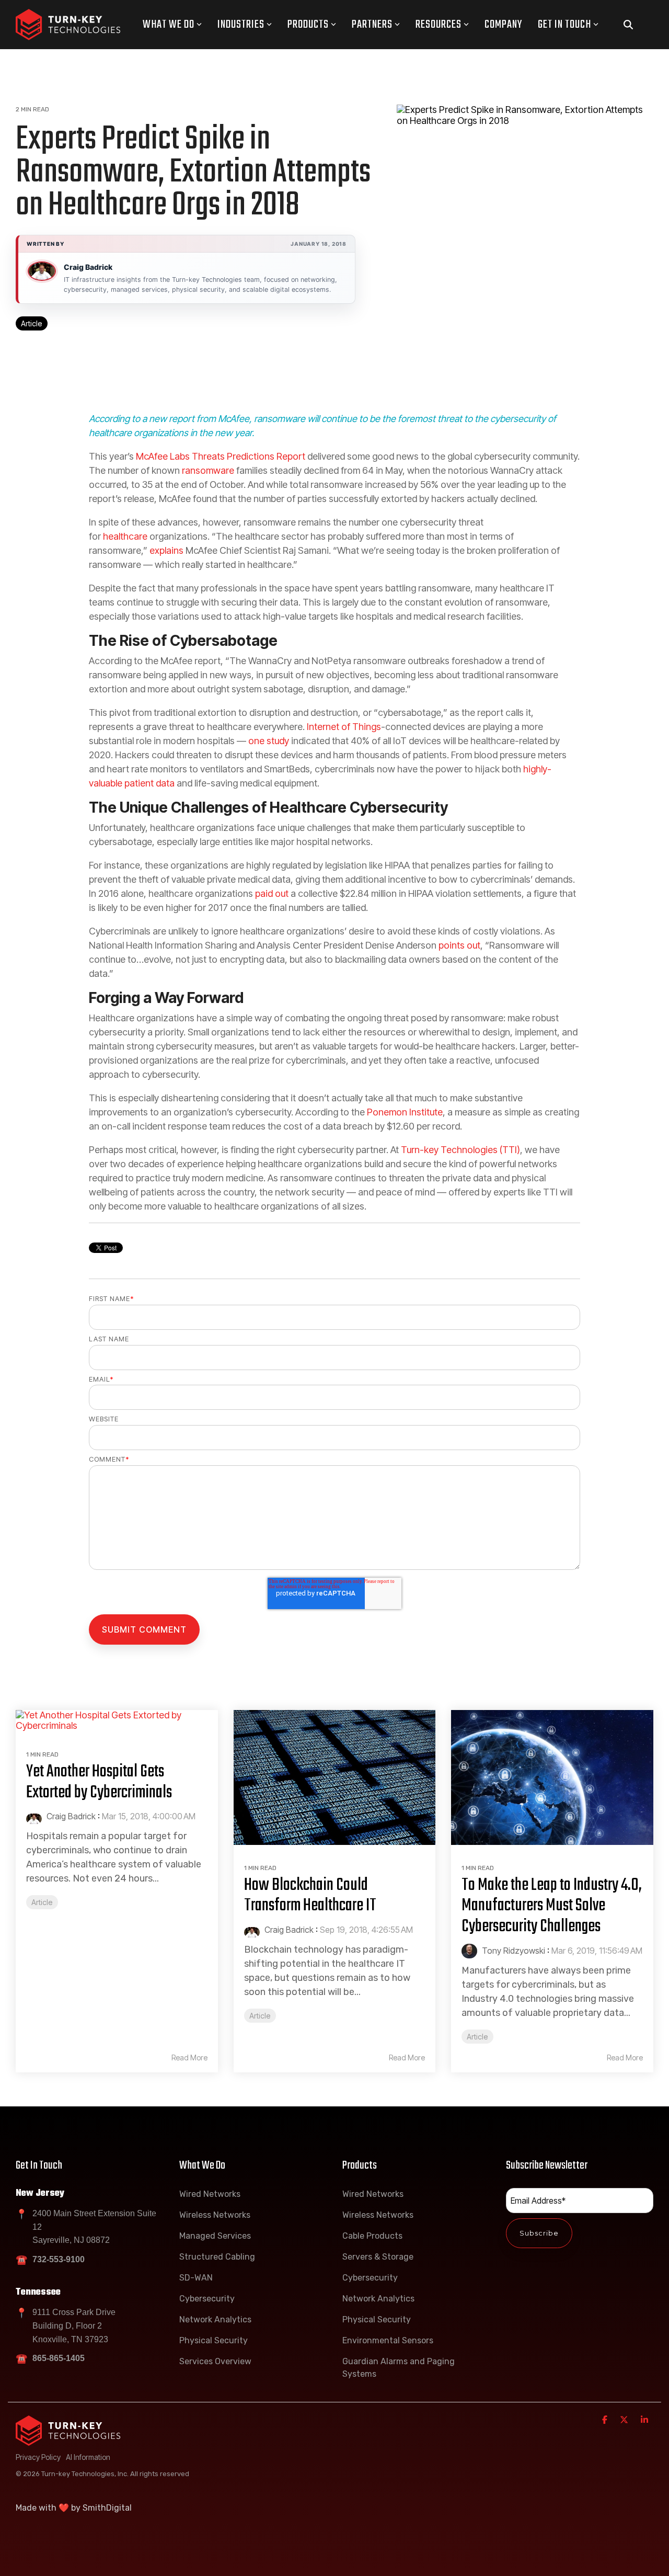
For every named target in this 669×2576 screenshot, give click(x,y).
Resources (439, 25)
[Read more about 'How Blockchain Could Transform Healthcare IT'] (335, 1777)
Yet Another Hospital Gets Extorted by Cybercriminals (99, 1782)
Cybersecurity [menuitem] (207, 2299)
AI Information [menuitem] (88, 2457)
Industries (241, 25)
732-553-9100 (59, 2259)
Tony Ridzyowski (512, 1951)
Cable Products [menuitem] (372, 2236)
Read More (189, 2058)
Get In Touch (564, 25)
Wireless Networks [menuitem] (215, 2215)
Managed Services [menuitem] (215, 2236)
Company (503, 25)
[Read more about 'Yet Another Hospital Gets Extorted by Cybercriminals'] (117, 1721)
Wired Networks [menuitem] (210, 2194)
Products (308, 25)
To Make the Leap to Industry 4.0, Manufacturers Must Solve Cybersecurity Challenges (552, 1906)
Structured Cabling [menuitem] (217, 2257)
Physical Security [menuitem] (214, 2340)
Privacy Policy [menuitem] (38, 2457)
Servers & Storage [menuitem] (378, 2257)
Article (32, 323)
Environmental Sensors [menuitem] (388, 2340)
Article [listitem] (42, 1902)
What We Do (169, 25)
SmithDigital (107, 2508)
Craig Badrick (88, 267)
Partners (372, 25)
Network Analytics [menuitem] (215, 2319)
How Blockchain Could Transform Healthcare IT (310, 1896)
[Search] (628, 25)
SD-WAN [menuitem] (196, 2278)
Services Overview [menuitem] (215, 2361)
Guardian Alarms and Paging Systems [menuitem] (400, 2368)
